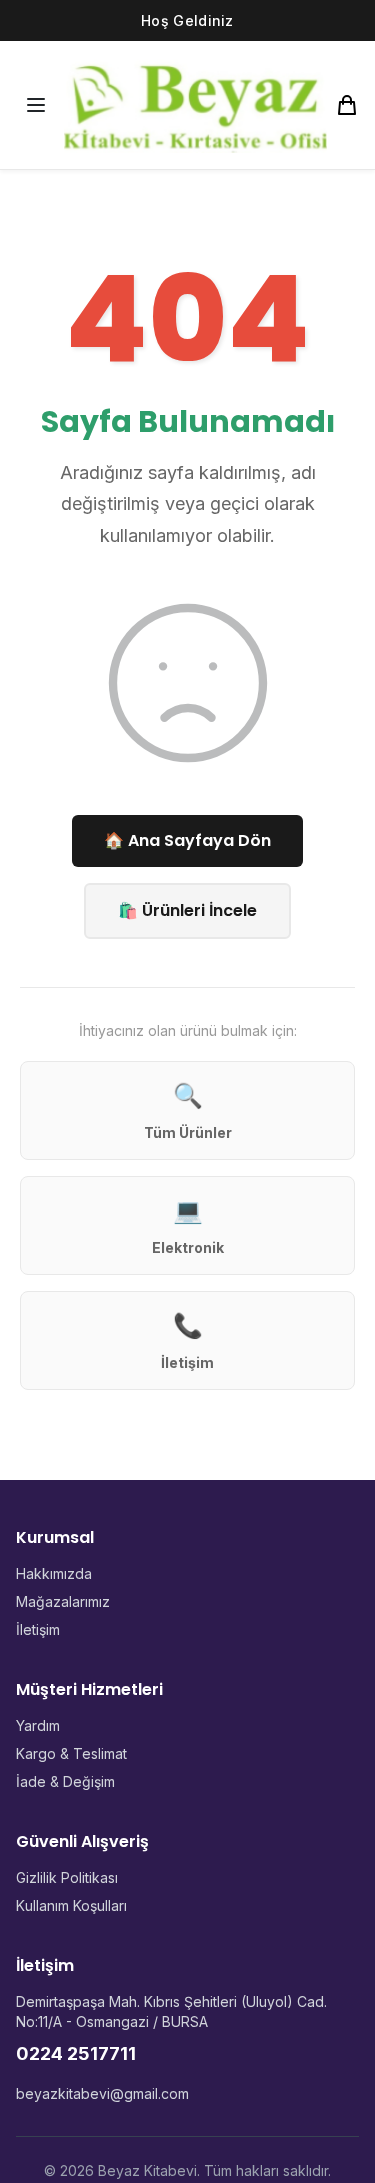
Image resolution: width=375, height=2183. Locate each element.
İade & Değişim (65, 1781)
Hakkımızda (54, 1573)
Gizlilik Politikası (67, 1877)
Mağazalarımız (63, 1601)
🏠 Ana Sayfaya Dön (187, 840)
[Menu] (36, 105)
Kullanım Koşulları (71, 1905)
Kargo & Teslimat (71, 1753)
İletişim (38, 1629)
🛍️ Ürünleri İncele (187, 910)
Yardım (38, 1725)
